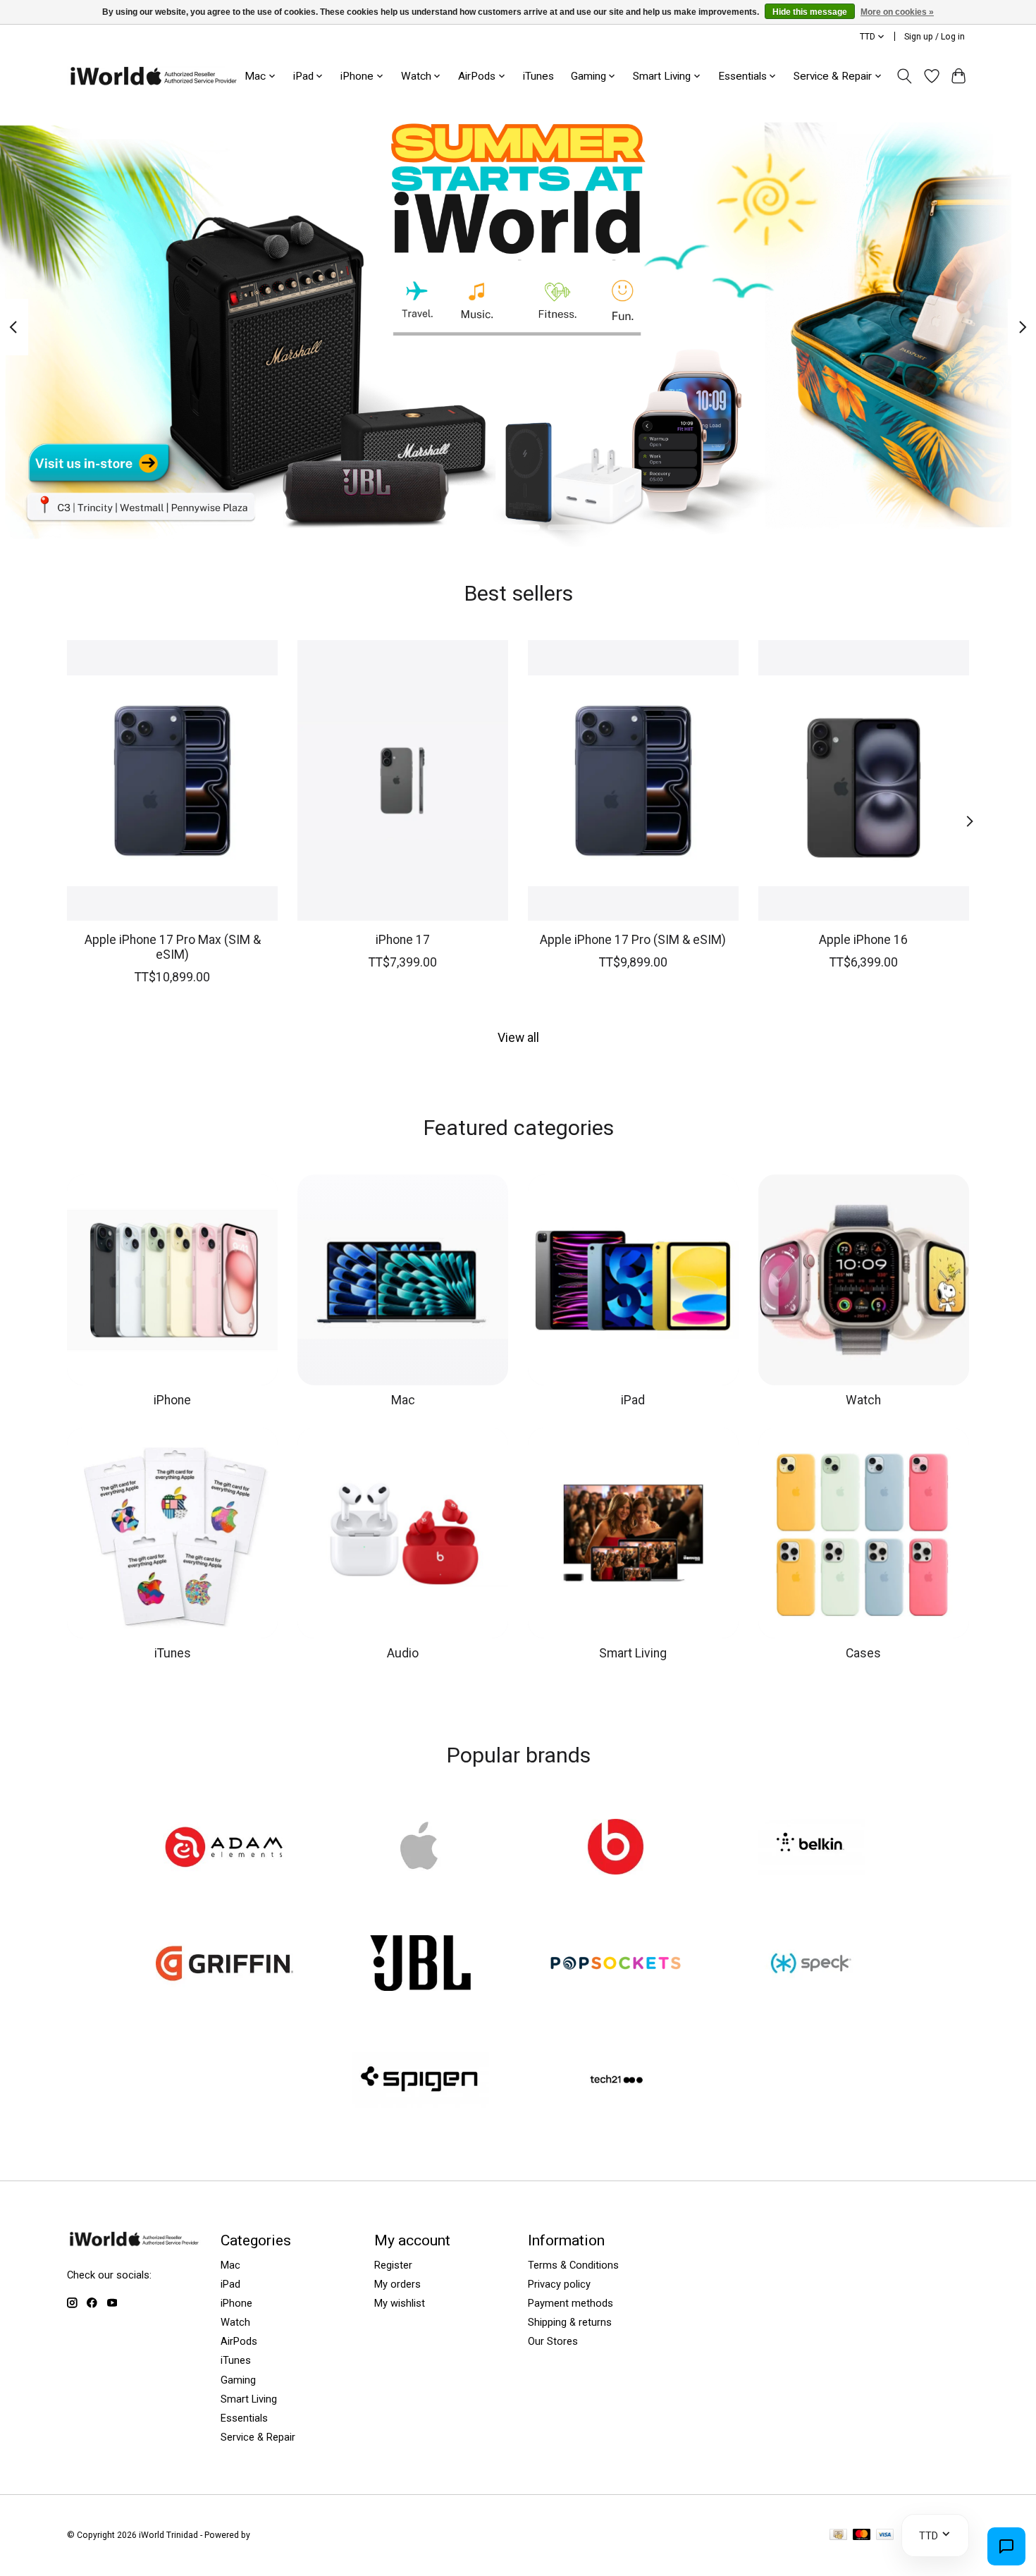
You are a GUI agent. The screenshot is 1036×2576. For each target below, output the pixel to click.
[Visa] (885, 2535)
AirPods (239, 2341)
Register (393, 2265)
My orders (397, 2284)
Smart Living (633, 1653)
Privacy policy (559, 2284)
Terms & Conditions (573, 2265)
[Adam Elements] (225, 1848)
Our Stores (553, 2341)
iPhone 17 (403, 939)
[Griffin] (225, 1965)
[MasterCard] (862, 2535)
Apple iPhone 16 (863, 939)
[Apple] (420, 1848)
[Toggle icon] (905, 76)
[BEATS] (616, 1848)
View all (518, 1038)
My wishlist (400, 2303)
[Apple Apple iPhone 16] (864, 780)
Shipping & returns (570, 2322)
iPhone (172, 1400)
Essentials (244, 2418)
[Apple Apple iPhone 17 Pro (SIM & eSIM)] (633, 780)
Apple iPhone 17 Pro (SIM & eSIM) (633, 939)
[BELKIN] (811, 1848)
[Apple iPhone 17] (403, 780)
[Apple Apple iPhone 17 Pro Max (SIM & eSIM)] (172, 780)
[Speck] (811, 1965)
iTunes (538, 76)
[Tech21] (616, 2081)
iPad (633, 1400)
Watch (863, 1400)
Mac (403, 1400)
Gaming (238, 2380)
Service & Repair (258, 2437)
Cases (863, 1653)
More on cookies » (897, 12)
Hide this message (810, 12)
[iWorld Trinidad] (153, 76)
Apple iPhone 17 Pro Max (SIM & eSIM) (173, 946)
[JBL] (420, 1965)
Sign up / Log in (935, 37)
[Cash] (838, 2535)
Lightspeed (274, 2535)
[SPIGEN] (420, 2081)
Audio (403, 1653)
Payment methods (571, 2303)
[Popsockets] (616, 1965)
